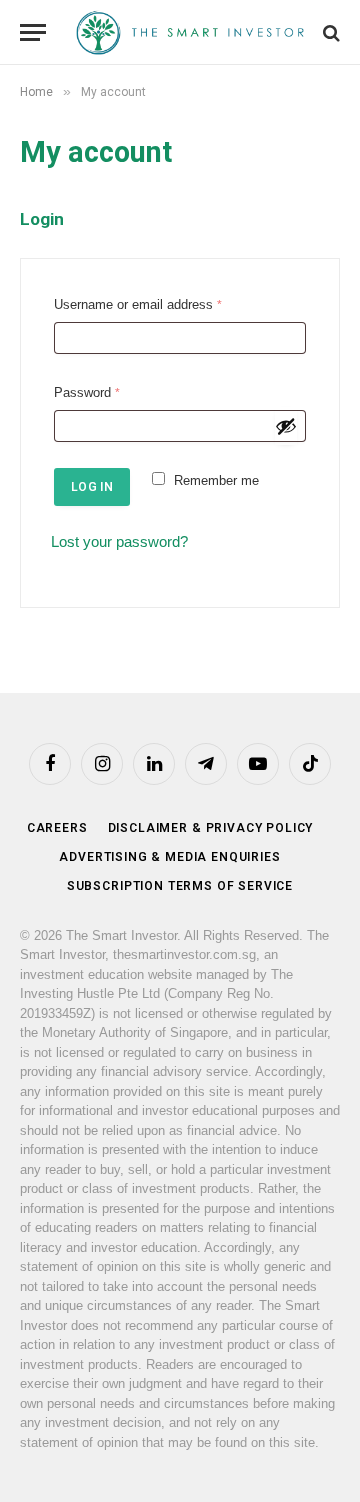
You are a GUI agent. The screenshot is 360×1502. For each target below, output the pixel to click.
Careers (57, 828)
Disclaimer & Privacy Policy (211, 828)
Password (91, 395)
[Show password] (286, 426)
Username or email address (142, 307)
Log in (92, 487)
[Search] (329, 32)
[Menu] (33, 32)
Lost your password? (119, 541)
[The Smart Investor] (190, 32)
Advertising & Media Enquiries (169, 857)
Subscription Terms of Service (180, 886)
